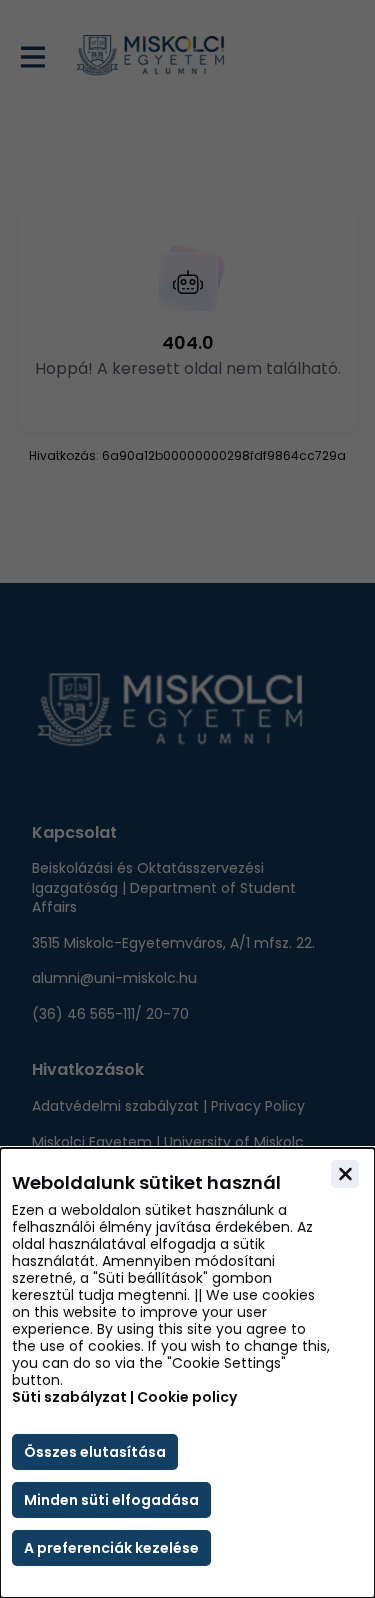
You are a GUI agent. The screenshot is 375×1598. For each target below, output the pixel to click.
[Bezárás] (345, 1174)
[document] (187, 1373)
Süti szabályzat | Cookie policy (124, 1397)
